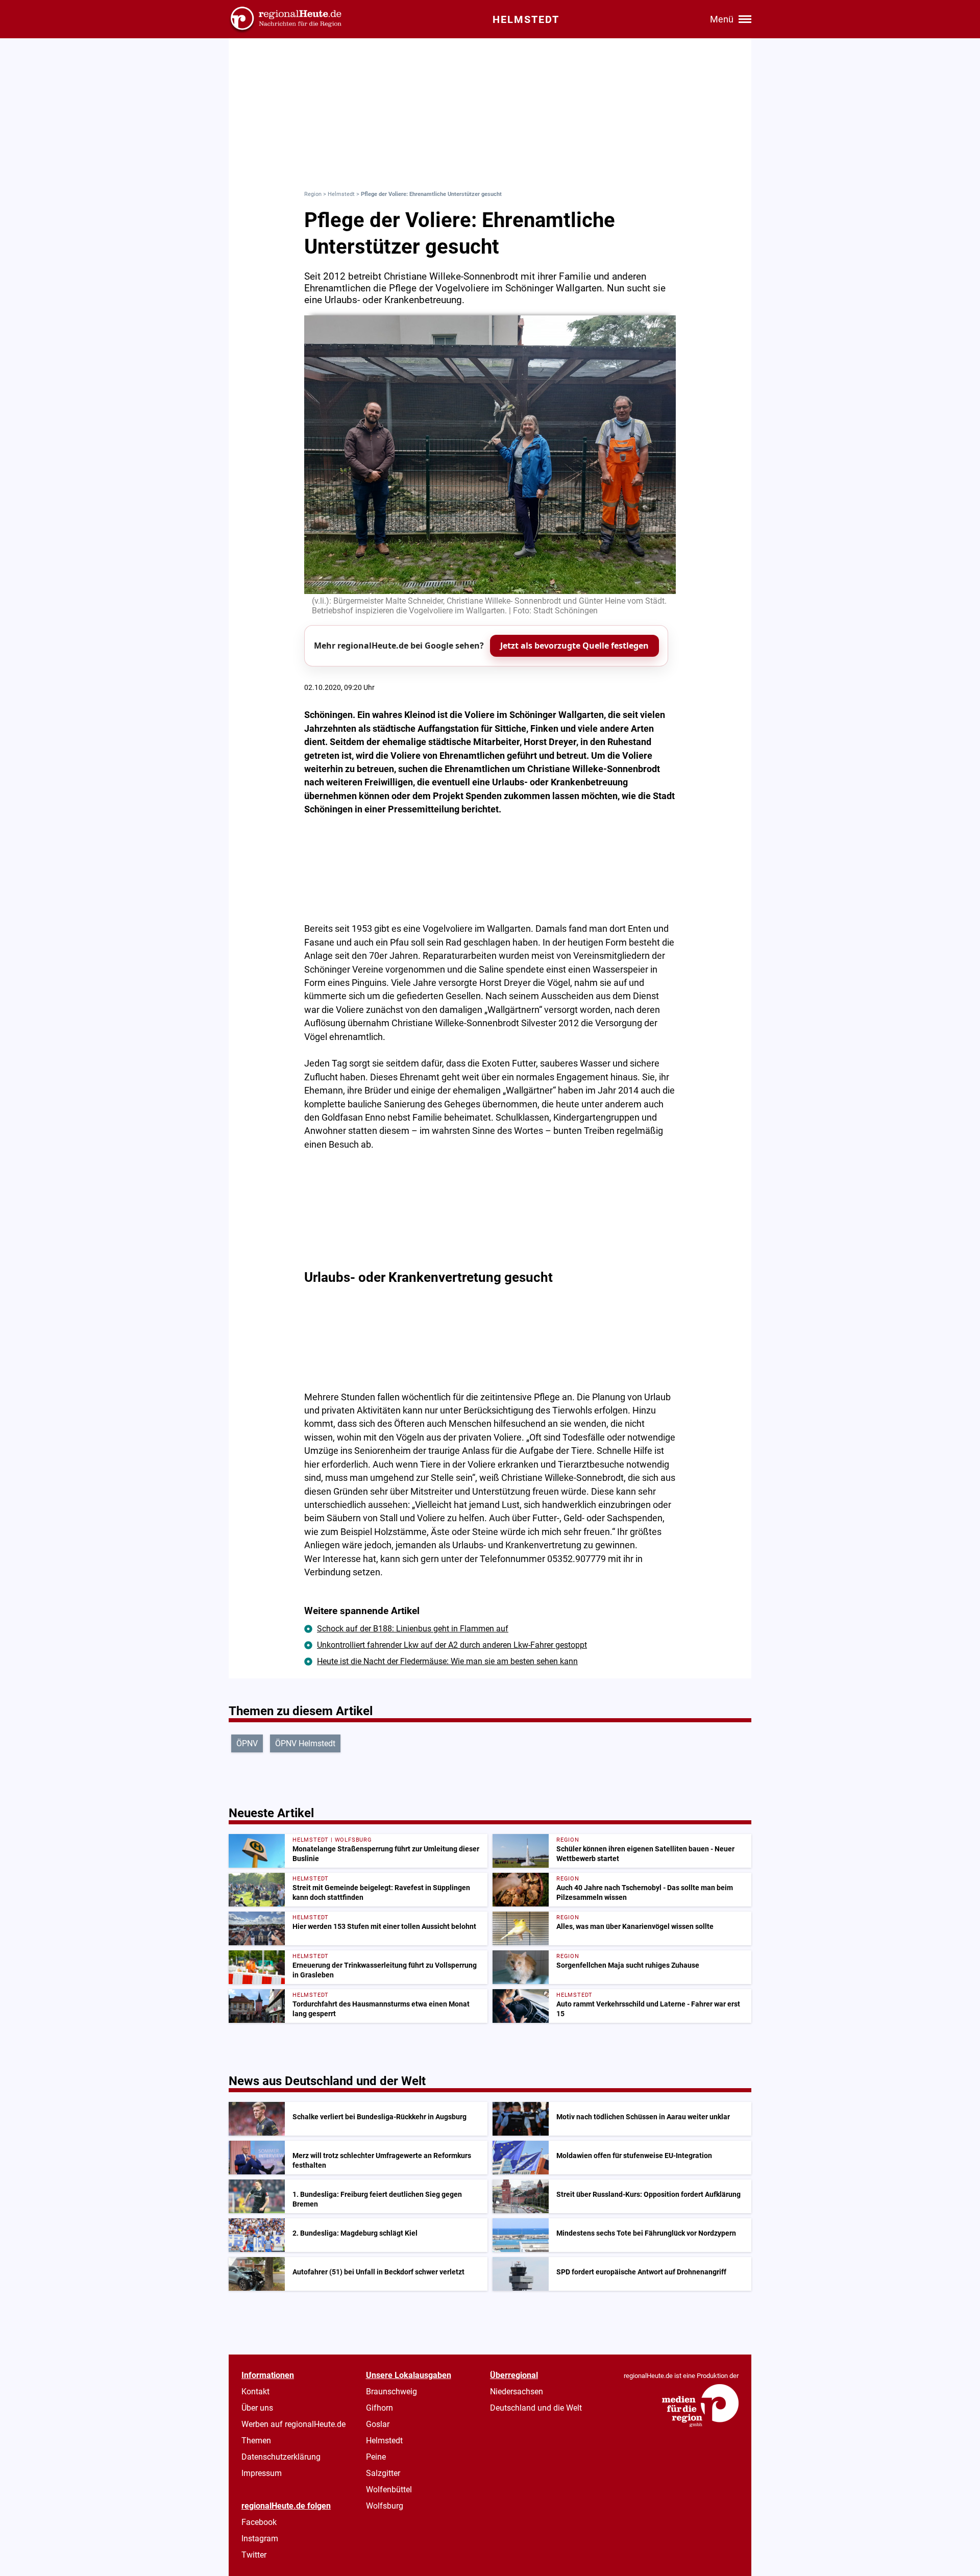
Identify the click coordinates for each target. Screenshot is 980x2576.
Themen (256, 2441)
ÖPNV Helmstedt (305, 1743)
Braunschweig (391, 2392)
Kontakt (255, 2392)
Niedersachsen (517, 2392)
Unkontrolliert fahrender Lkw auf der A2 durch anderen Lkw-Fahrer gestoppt (452, 1645)
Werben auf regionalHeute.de (293, 2424)
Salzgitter (383, 2473)
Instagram (260, 2538)
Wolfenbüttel (389, 2490)
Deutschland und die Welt (536, 2408)
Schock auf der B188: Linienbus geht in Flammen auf (413, 1629)
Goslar (378, 2424)
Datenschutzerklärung (281, 2457)
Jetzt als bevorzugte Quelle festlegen (574, 646)
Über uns (257, 2408)
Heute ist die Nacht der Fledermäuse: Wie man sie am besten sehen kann (447, 1661)
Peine (376, 2457)
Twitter (254, 2555)
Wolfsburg (385, 2506)
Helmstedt (341, 194)
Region (313, 194)
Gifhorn (379, 2408)
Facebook (259, 2522)
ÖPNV (247, 1743)
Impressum (262, 2473)
